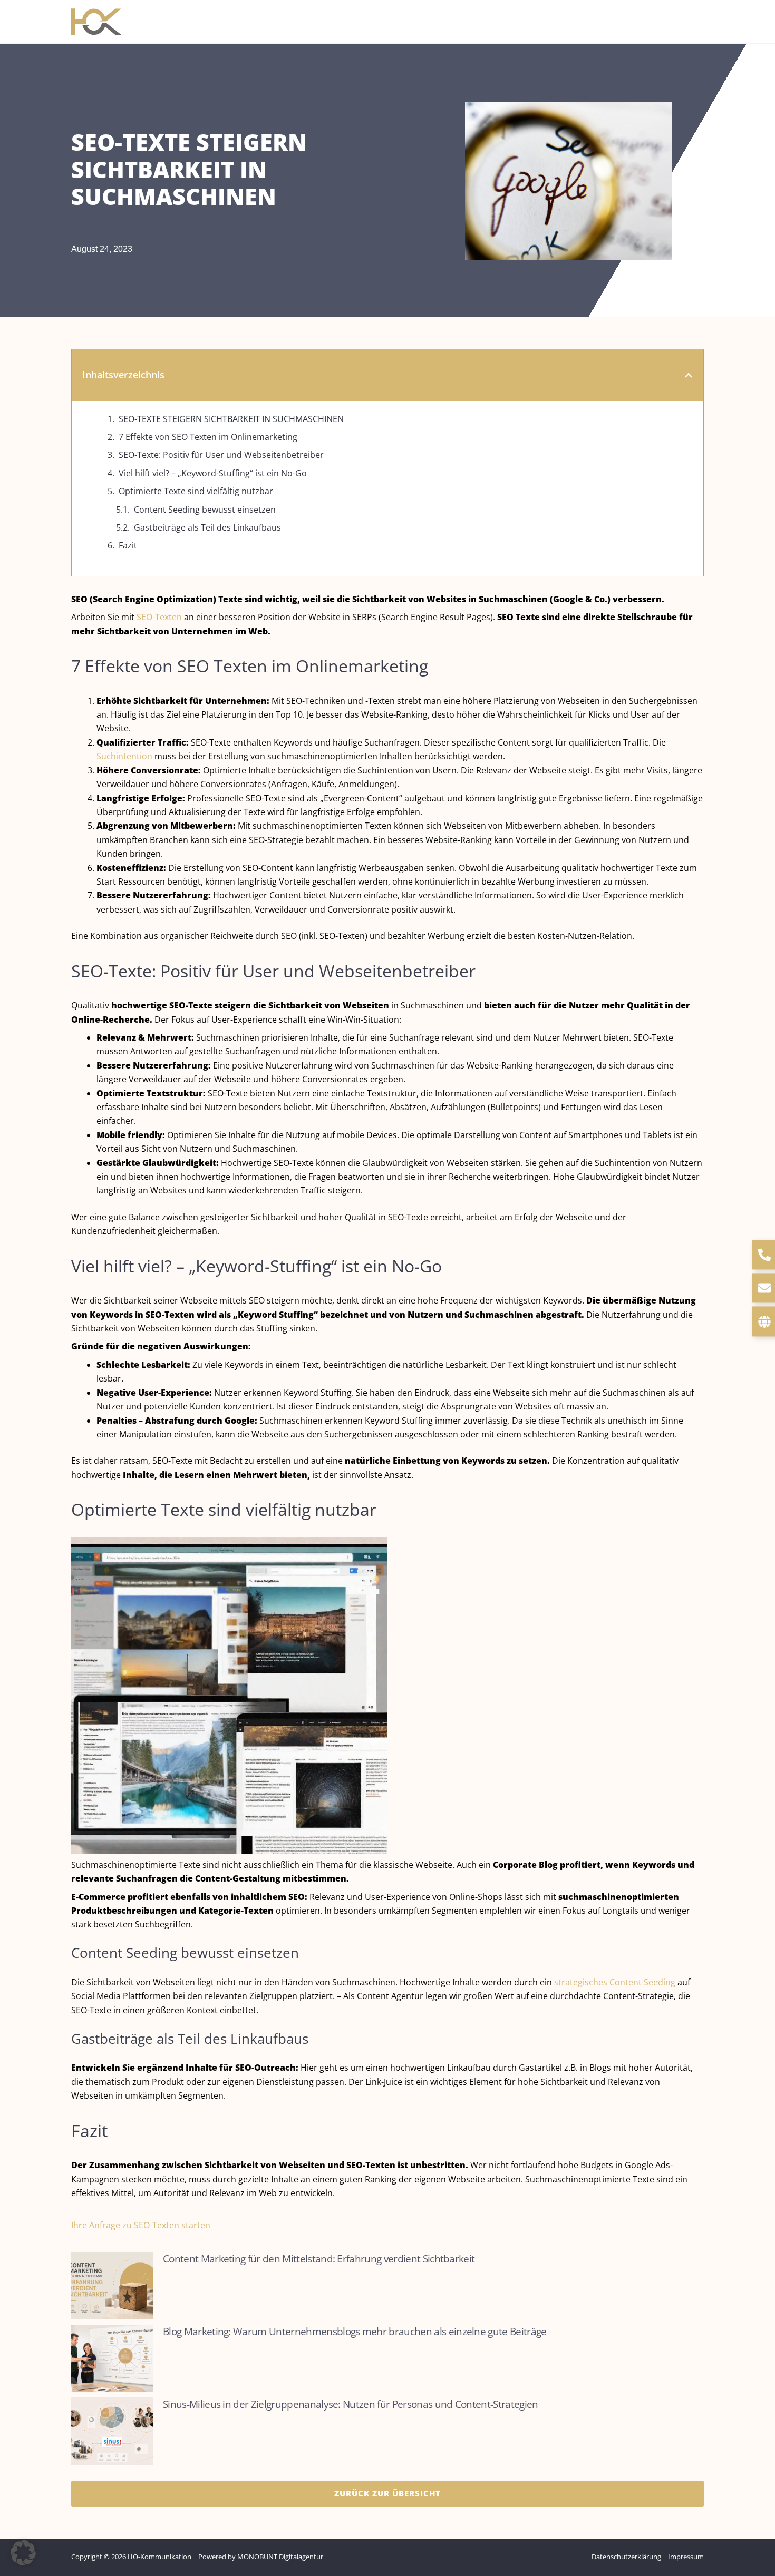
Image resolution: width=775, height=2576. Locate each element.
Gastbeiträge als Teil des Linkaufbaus (207, 527)
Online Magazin (500, 21)
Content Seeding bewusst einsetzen (205, 510)
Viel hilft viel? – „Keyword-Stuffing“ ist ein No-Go (213, 473)
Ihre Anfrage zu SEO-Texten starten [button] (141, 2225)
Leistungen (354, 21)
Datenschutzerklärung (626, 2557)
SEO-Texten (159, 617)
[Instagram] (699, 23)
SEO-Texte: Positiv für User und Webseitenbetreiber (221, 455)
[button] (385, 22)
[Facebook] (683, 23)
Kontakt (641, 21)
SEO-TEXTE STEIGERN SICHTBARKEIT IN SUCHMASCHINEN (231, 419)
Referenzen (579, 21)
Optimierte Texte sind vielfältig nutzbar (196, 491)
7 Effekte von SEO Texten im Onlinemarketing (208, 437)
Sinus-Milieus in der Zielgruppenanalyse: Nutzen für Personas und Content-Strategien (351, 2404)
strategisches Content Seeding (615, 1982)
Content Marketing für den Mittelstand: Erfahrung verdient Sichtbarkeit (319, 2259)
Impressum (686, 2557)
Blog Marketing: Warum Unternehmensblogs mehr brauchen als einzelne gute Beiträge (355, 2331)
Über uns (426, 21)
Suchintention (124, 756)
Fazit (128, 545)
